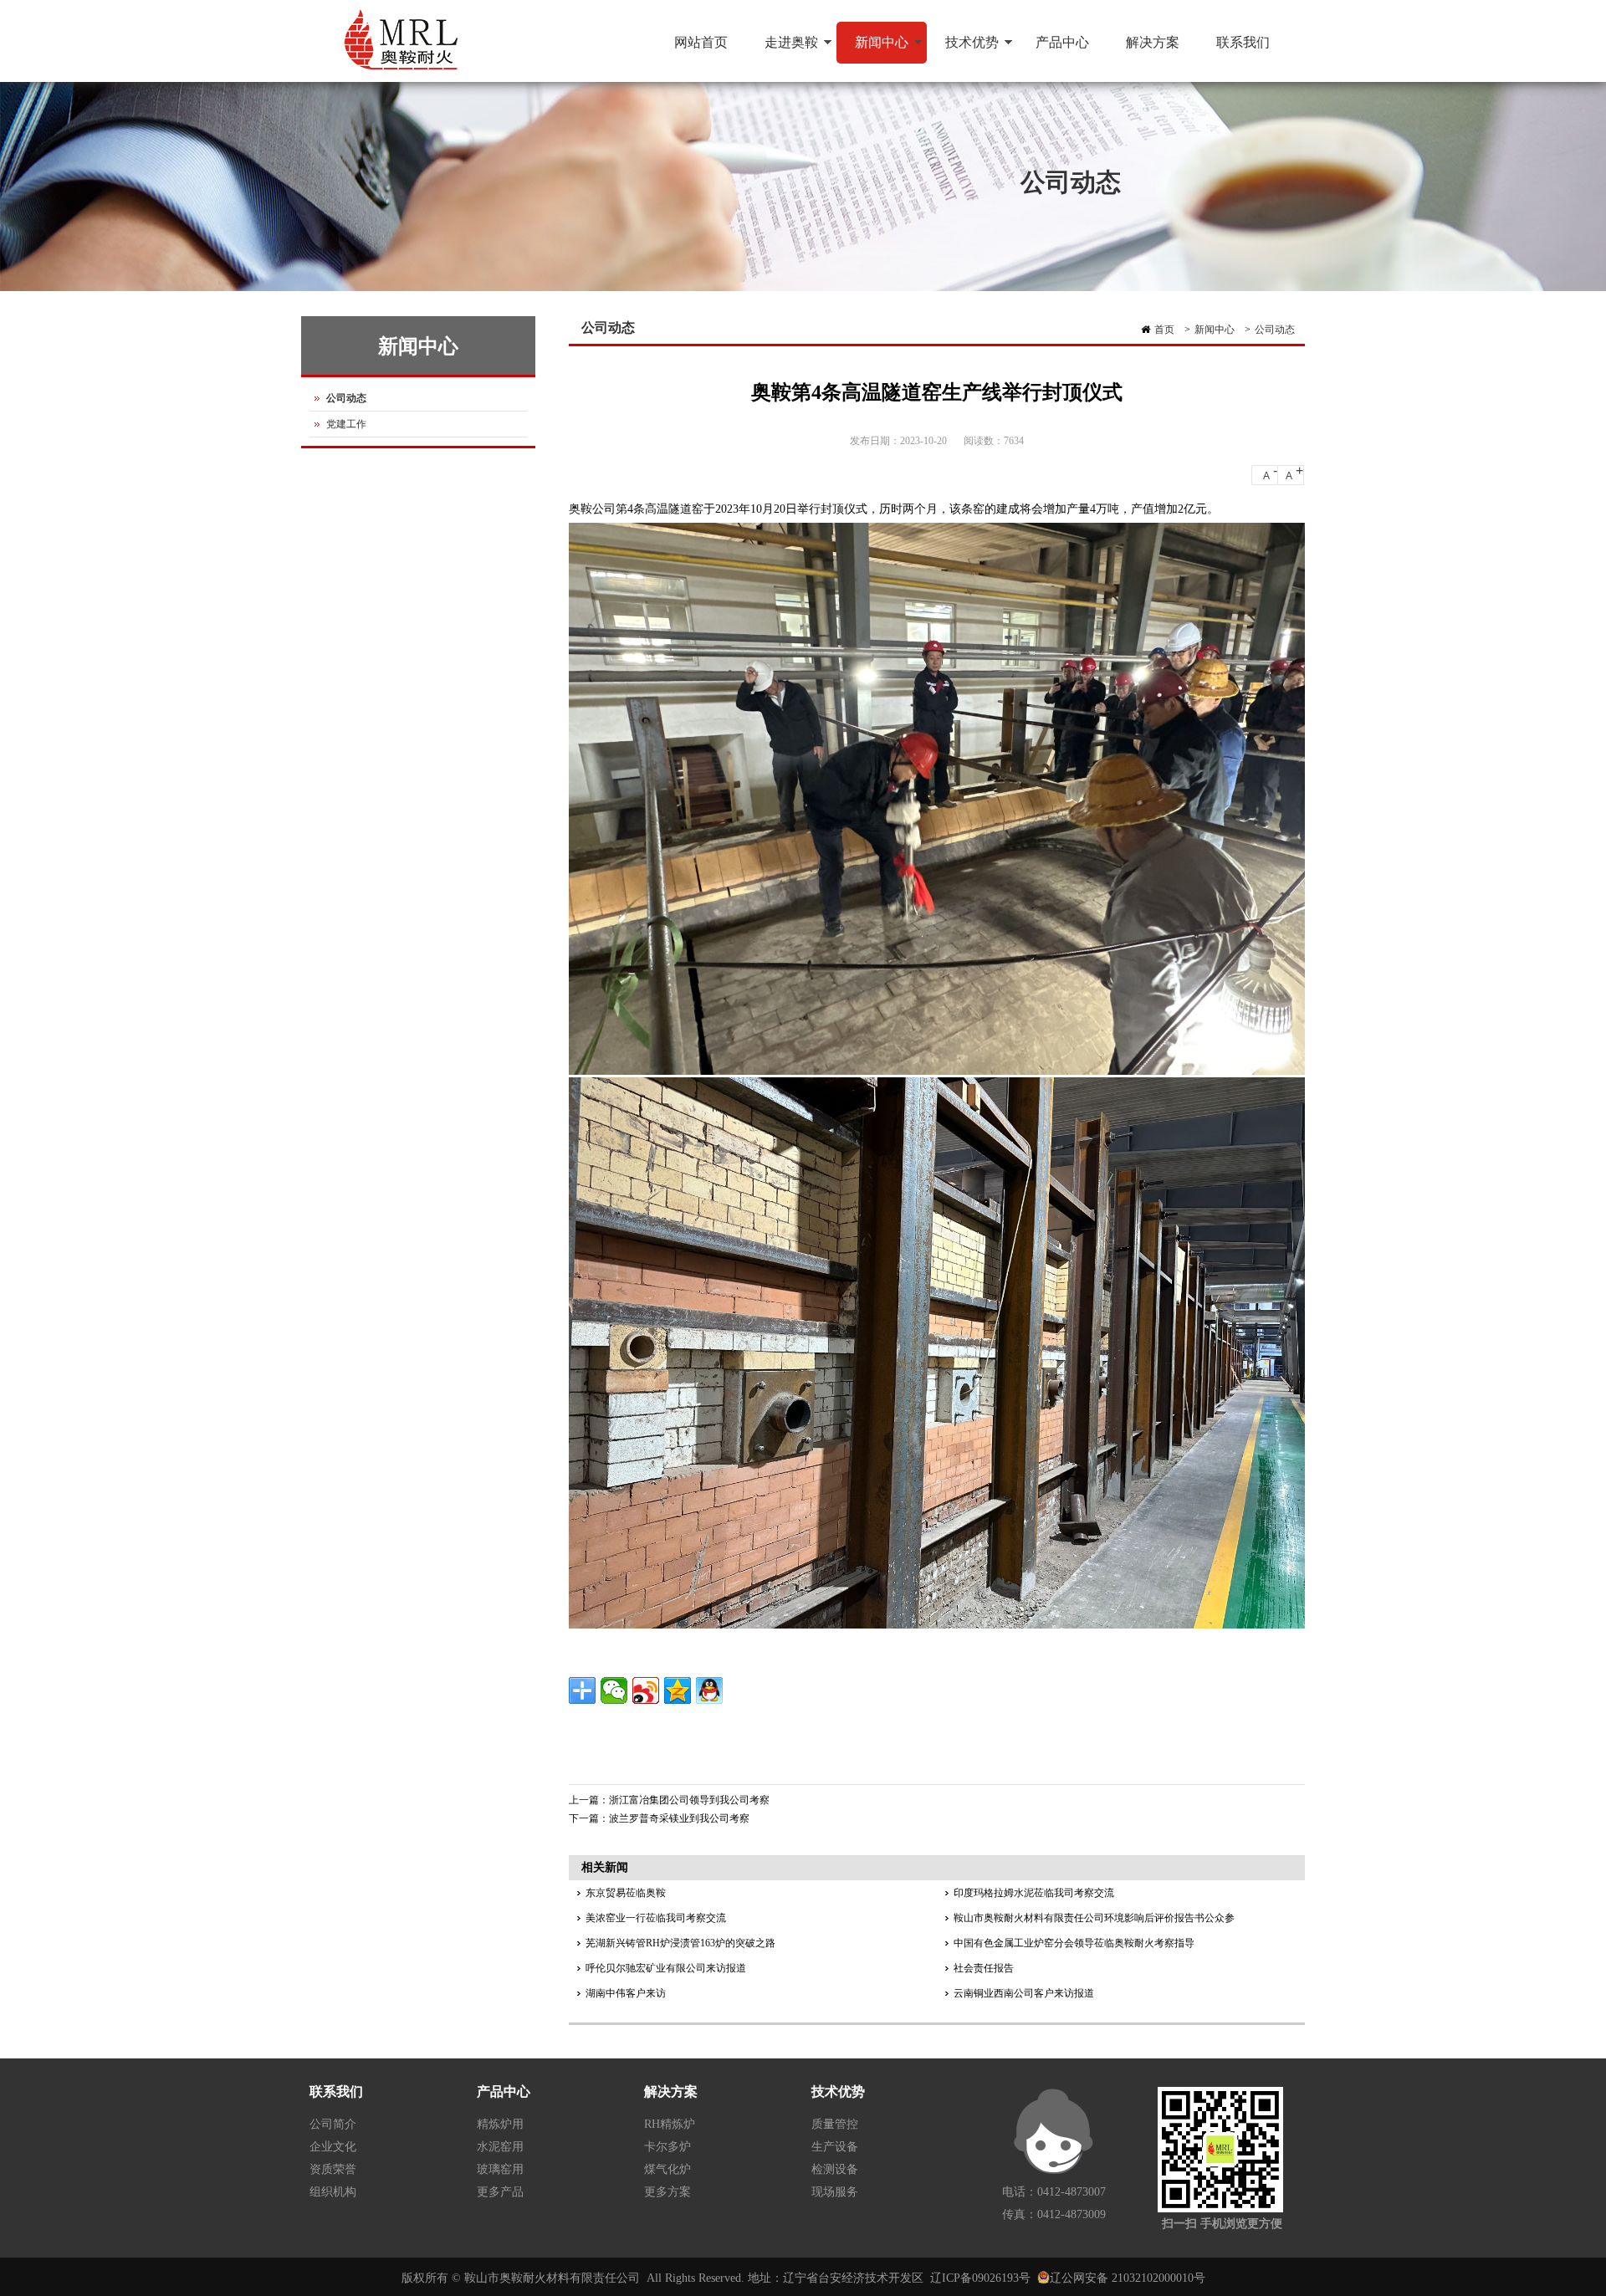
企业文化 (333, 2147)
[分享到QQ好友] (709, 1690)
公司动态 (1275, 330)
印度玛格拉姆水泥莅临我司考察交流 (1034, 1893)
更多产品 (500, 2192)
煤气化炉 (667, 2169)
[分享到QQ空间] (678, 1690)
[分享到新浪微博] (646, 1690)
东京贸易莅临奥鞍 (626, 1893)
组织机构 (333, 2192)
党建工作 (346, 424)
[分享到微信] (614, 1690)
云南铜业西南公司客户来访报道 (1024, 1993)
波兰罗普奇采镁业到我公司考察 (679, 1818)
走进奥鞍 (782, 49)
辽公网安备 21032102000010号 (1128, 2278)
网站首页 (701, 42)
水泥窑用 (500, 2147)
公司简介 (333, 2124)
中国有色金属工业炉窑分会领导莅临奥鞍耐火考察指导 (1074, 1943)
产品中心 (1062, 42)
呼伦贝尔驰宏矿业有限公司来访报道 (666, 1968)
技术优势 (963, 49)
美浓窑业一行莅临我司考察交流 (656, 1918)
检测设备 (835, 2169)
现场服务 (835, 2192)
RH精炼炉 (670, 2124)
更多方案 (667, 2192)
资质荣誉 (333, 2169)
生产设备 (835, 2147)
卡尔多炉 (667, 2147)
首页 (1164, 330)
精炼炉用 (500, 2124)
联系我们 (1243, 42)
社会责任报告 (984, 1968)
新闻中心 (872, 49)
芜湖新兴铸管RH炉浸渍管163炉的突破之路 (680, 1943)
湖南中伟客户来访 (626, 1993)
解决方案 (1153, 42)
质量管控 (835, 2124)
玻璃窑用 (500, 2169)
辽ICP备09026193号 (980, 2278)
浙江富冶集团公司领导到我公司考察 (689, 1800)
